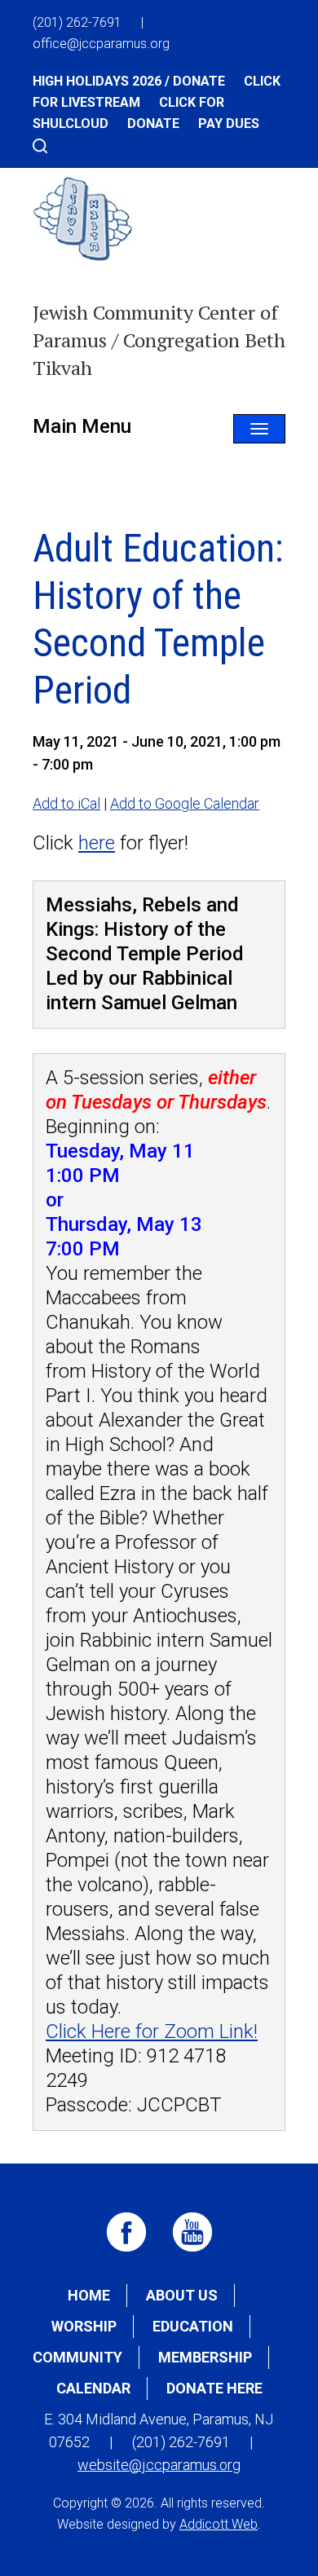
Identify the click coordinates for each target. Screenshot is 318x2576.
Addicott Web (219, 2524)
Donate (153, 124)
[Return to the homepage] (83, 230)
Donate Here (214, 2388)
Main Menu (82, 426)
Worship (84, 2326)
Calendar (93, 2388)
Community (77, 2357)
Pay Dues (229, 124)
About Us (182, 2295)
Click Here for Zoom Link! (152, 2031)
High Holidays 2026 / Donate (129, 81)
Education (193, 2326)
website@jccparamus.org (159, 2465)
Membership (205, 2357)
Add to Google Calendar (185, 803)
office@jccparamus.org (101, 44)
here (97, 843)
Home (89, 2295)
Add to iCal (66, 803)
